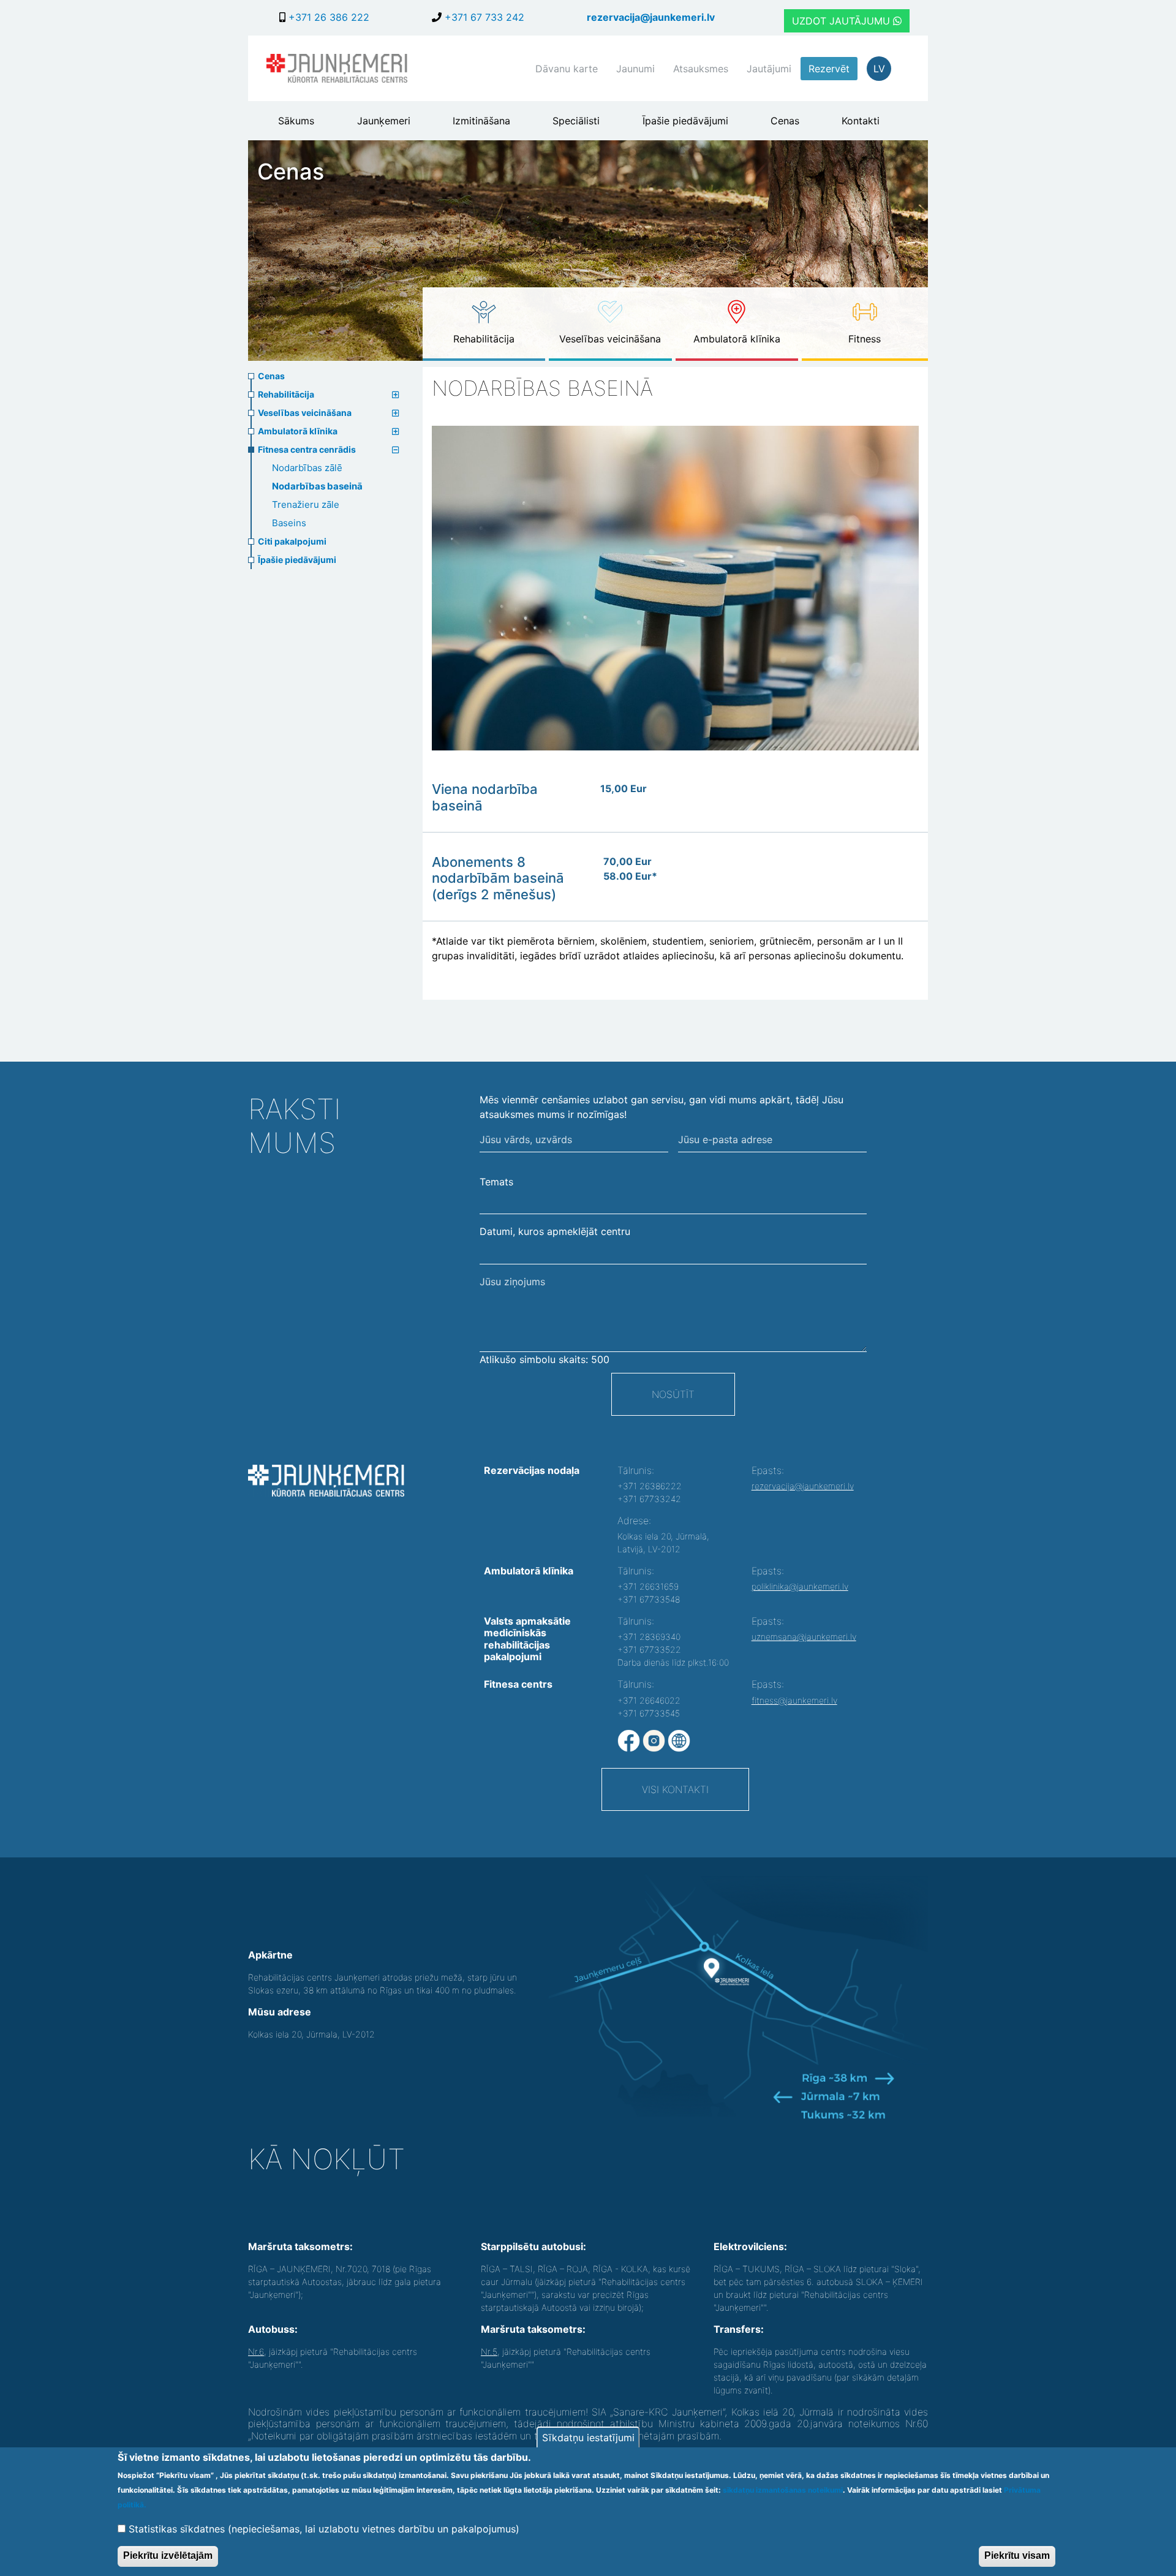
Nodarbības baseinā (317, 486)
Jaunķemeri (384, 121)
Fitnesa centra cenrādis (307, 449)
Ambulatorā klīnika (737, 339)
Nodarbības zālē (307, 468)
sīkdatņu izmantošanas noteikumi (783, 2490)
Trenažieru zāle (306, 504)
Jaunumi (635, 69)
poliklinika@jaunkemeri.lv (800, 1586)
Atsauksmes (701, 69)
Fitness (865, 339)
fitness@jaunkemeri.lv (794, 1700)
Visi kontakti (675, 1789)
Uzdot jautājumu (842, 21)
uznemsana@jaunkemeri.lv (804, 1637)
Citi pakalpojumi (292, 541)
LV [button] (879, 69)
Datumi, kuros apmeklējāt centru (555, 1231)
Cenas (785, 121)
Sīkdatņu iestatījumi (588, 2438)
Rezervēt (829, 69)
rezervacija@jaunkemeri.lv (651, 17)
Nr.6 (256, 2351)
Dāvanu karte (567, 69)
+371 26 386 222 (327, 17)
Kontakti (861, 121)
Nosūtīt (673, 1394)
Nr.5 (489, 2351)
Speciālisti (576, 121)
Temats (496, 1182)
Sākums (296, 121)
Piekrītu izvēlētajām (168, 2555)
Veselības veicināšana (610, 339)
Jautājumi (769, 69)
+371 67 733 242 (483, 17)
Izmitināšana (481, 121)
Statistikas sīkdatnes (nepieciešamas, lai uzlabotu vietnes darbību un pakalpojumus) (324, 2528)
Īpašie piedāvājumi (685, 121)
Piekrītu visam (1017, 2555)
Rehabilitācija (484, 339)
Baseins (289, 523)
